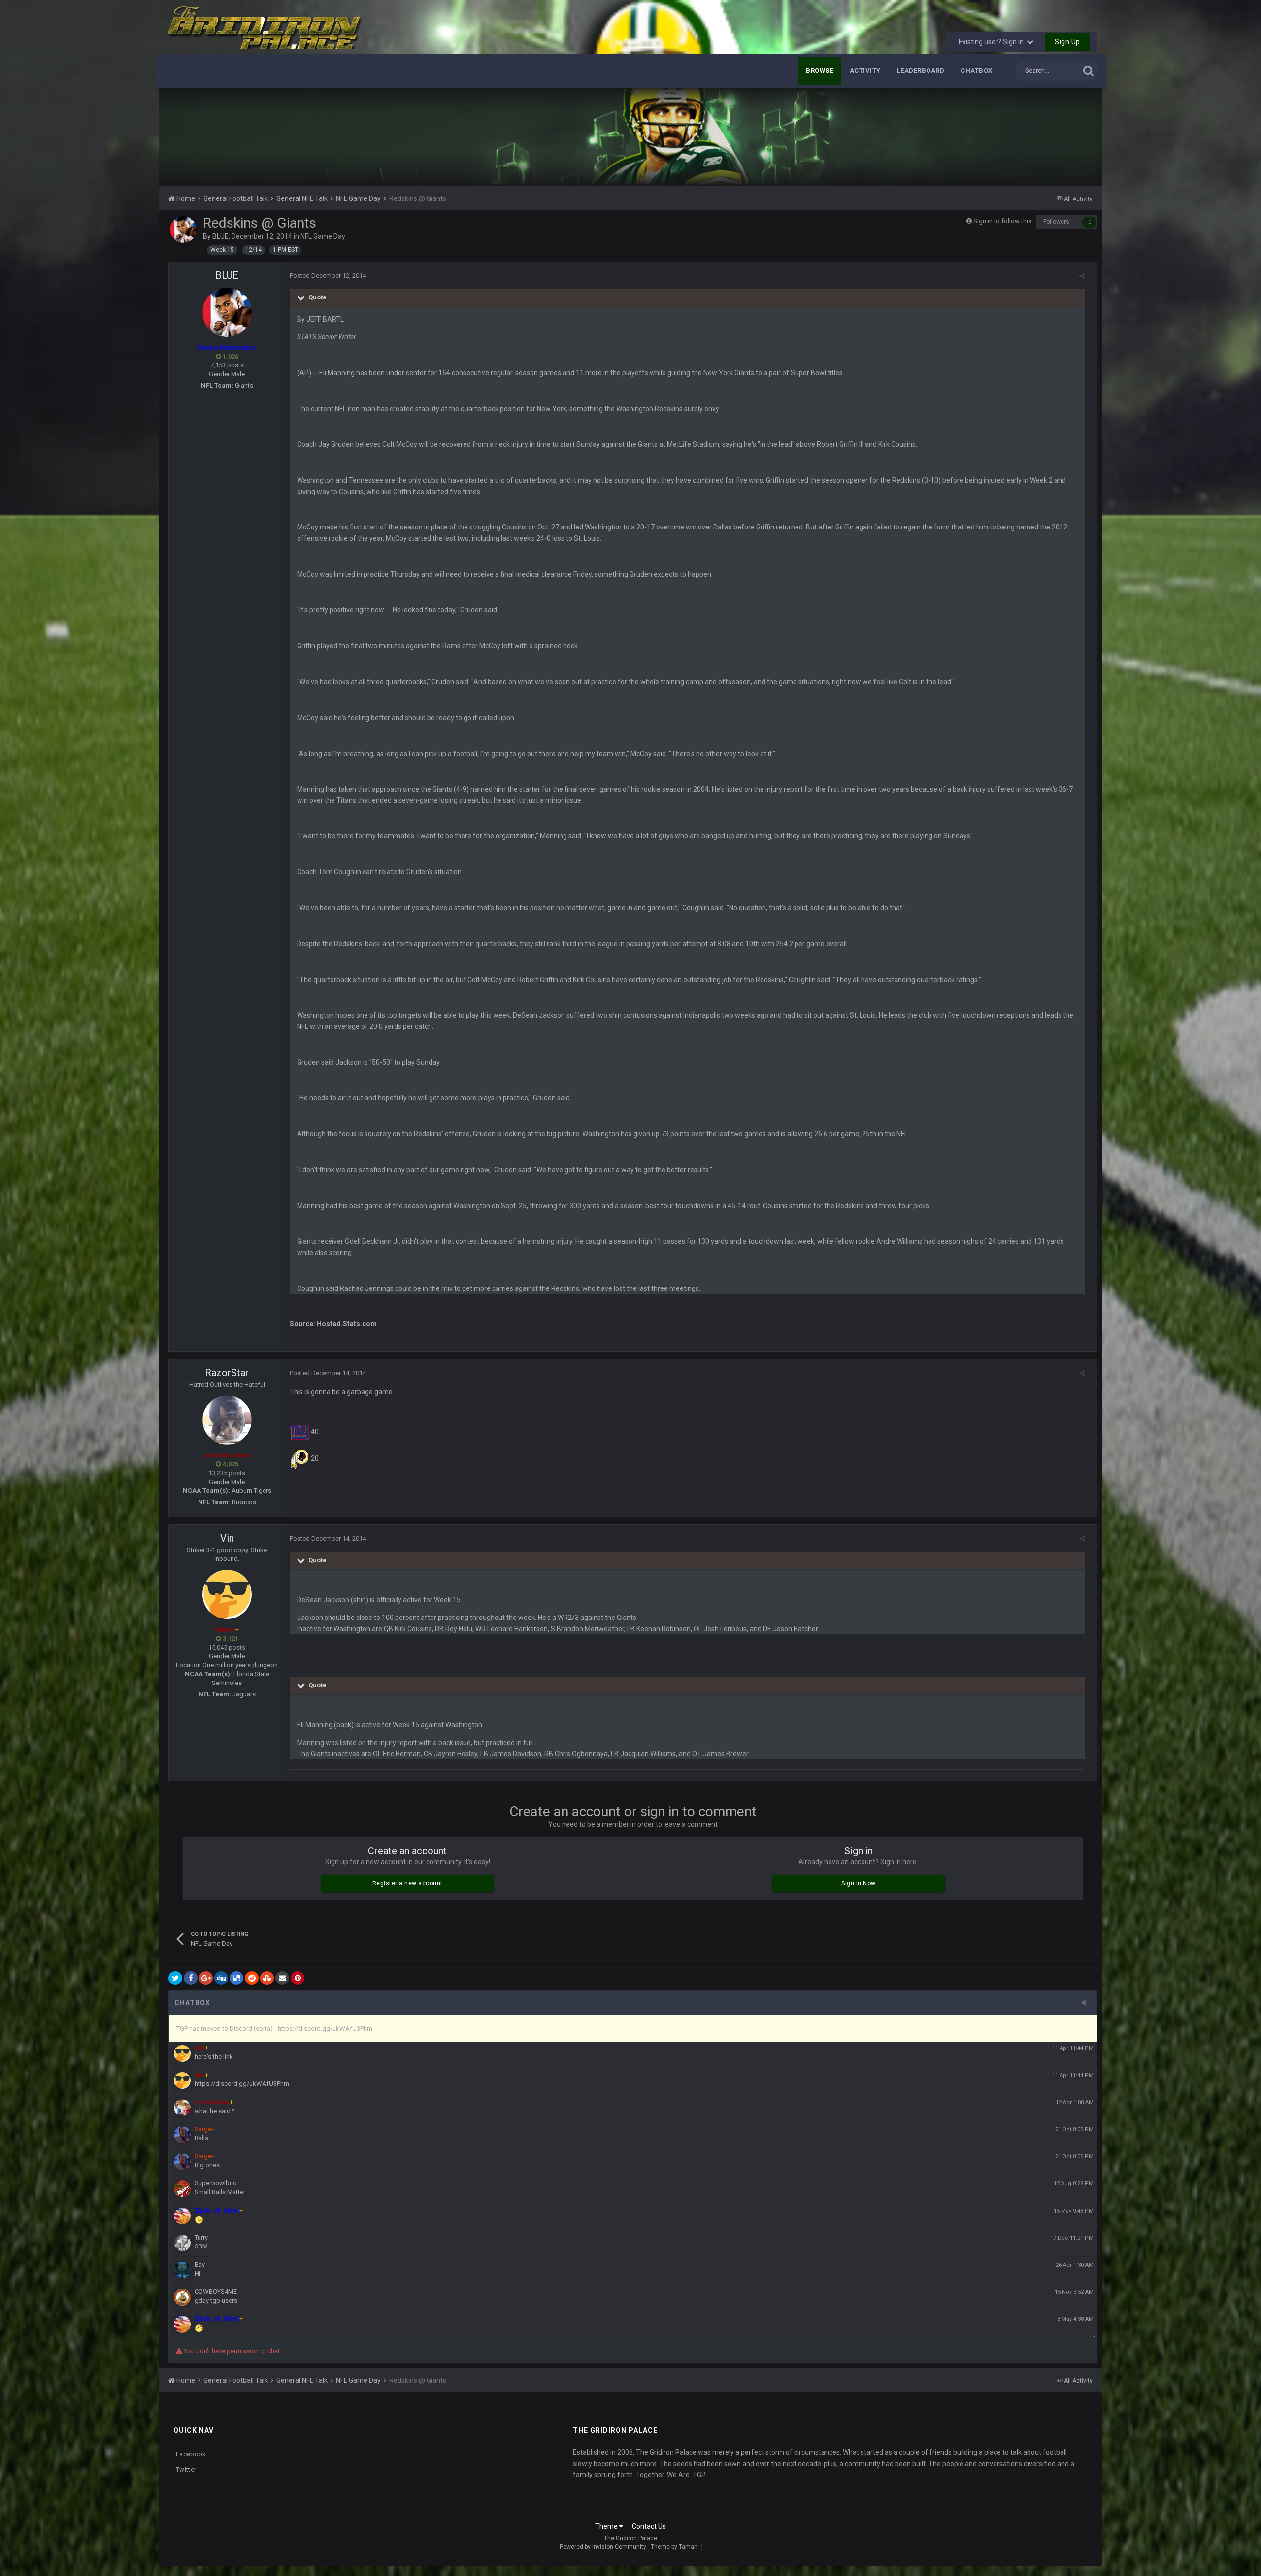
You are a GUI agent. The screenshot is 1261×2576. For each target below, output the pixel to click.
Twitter (186, 2469)
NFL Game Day (323, 236)
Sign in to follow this (1002, 221)
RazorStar (227, 1373)
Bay (200, 2264)
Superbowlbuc (216, 2183)
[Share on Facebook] (191, 1978)
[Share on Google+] (206, 1978)
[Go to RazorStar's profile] (227, 1420)
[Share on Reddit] (252, 1978)
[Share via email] (282, 1978)
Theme (607, 2526)
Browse (820, 71)
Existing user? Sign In (993, 42)
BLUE (220, 236)
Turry (201, 2237)
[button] (1068, 137)
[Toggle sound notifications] (1087, 2003)
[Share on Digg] (221, 1978)
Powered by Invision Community (603, 2547)
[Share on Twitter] (175, 1978)
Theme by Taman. (675, 2547)
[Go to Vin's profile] (227, 1594)
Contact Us (649, 2526)
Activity (865, 71)
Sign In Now (859, 1883)
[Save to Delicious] (236, 1978)
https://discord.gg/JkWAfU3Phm (242, 2084)
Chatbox (977, 71)
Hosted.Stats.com (347, 1324)
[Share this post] (1082, 276)
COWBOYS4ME (216, 2292)
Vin (227, 1538)
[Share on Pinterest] (298, 1978)
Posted (328, 276)
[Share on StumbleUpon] (267, 1978)
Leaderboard (921, 71)
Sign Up (1067, 42)
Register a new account (408, 1883)
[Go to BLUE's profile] (183, 230)
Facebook (191, 2454)
